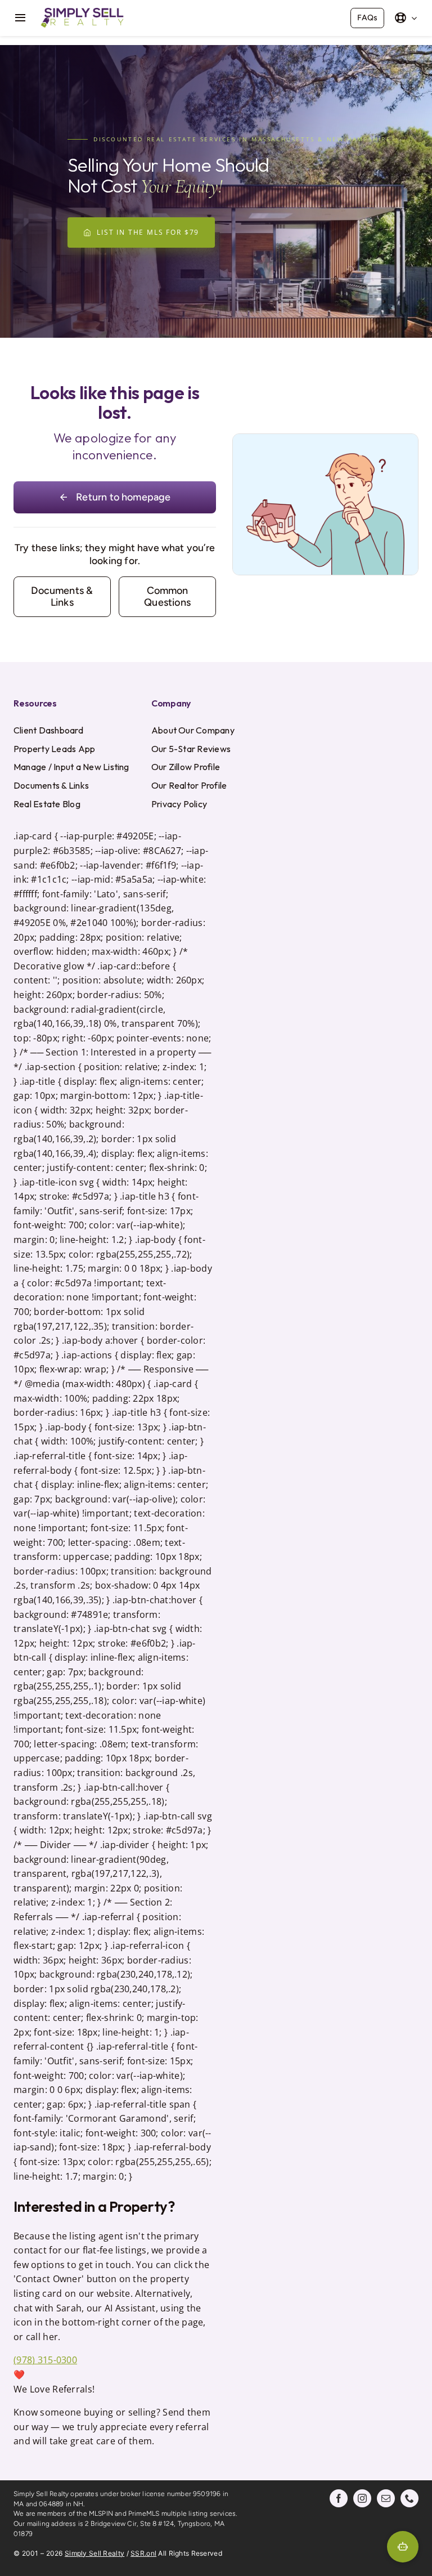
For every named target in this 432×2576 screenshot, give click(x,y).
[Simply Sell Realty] (82, 10)
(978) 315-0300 (45, 2360)
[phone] (409, 2498)
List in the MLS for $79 (148, 232)
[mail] (386, 2498)
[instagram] (362, 2498)
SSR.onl (143, 2553)
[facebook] (339, 2498)
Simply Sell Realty (94, 2553)
